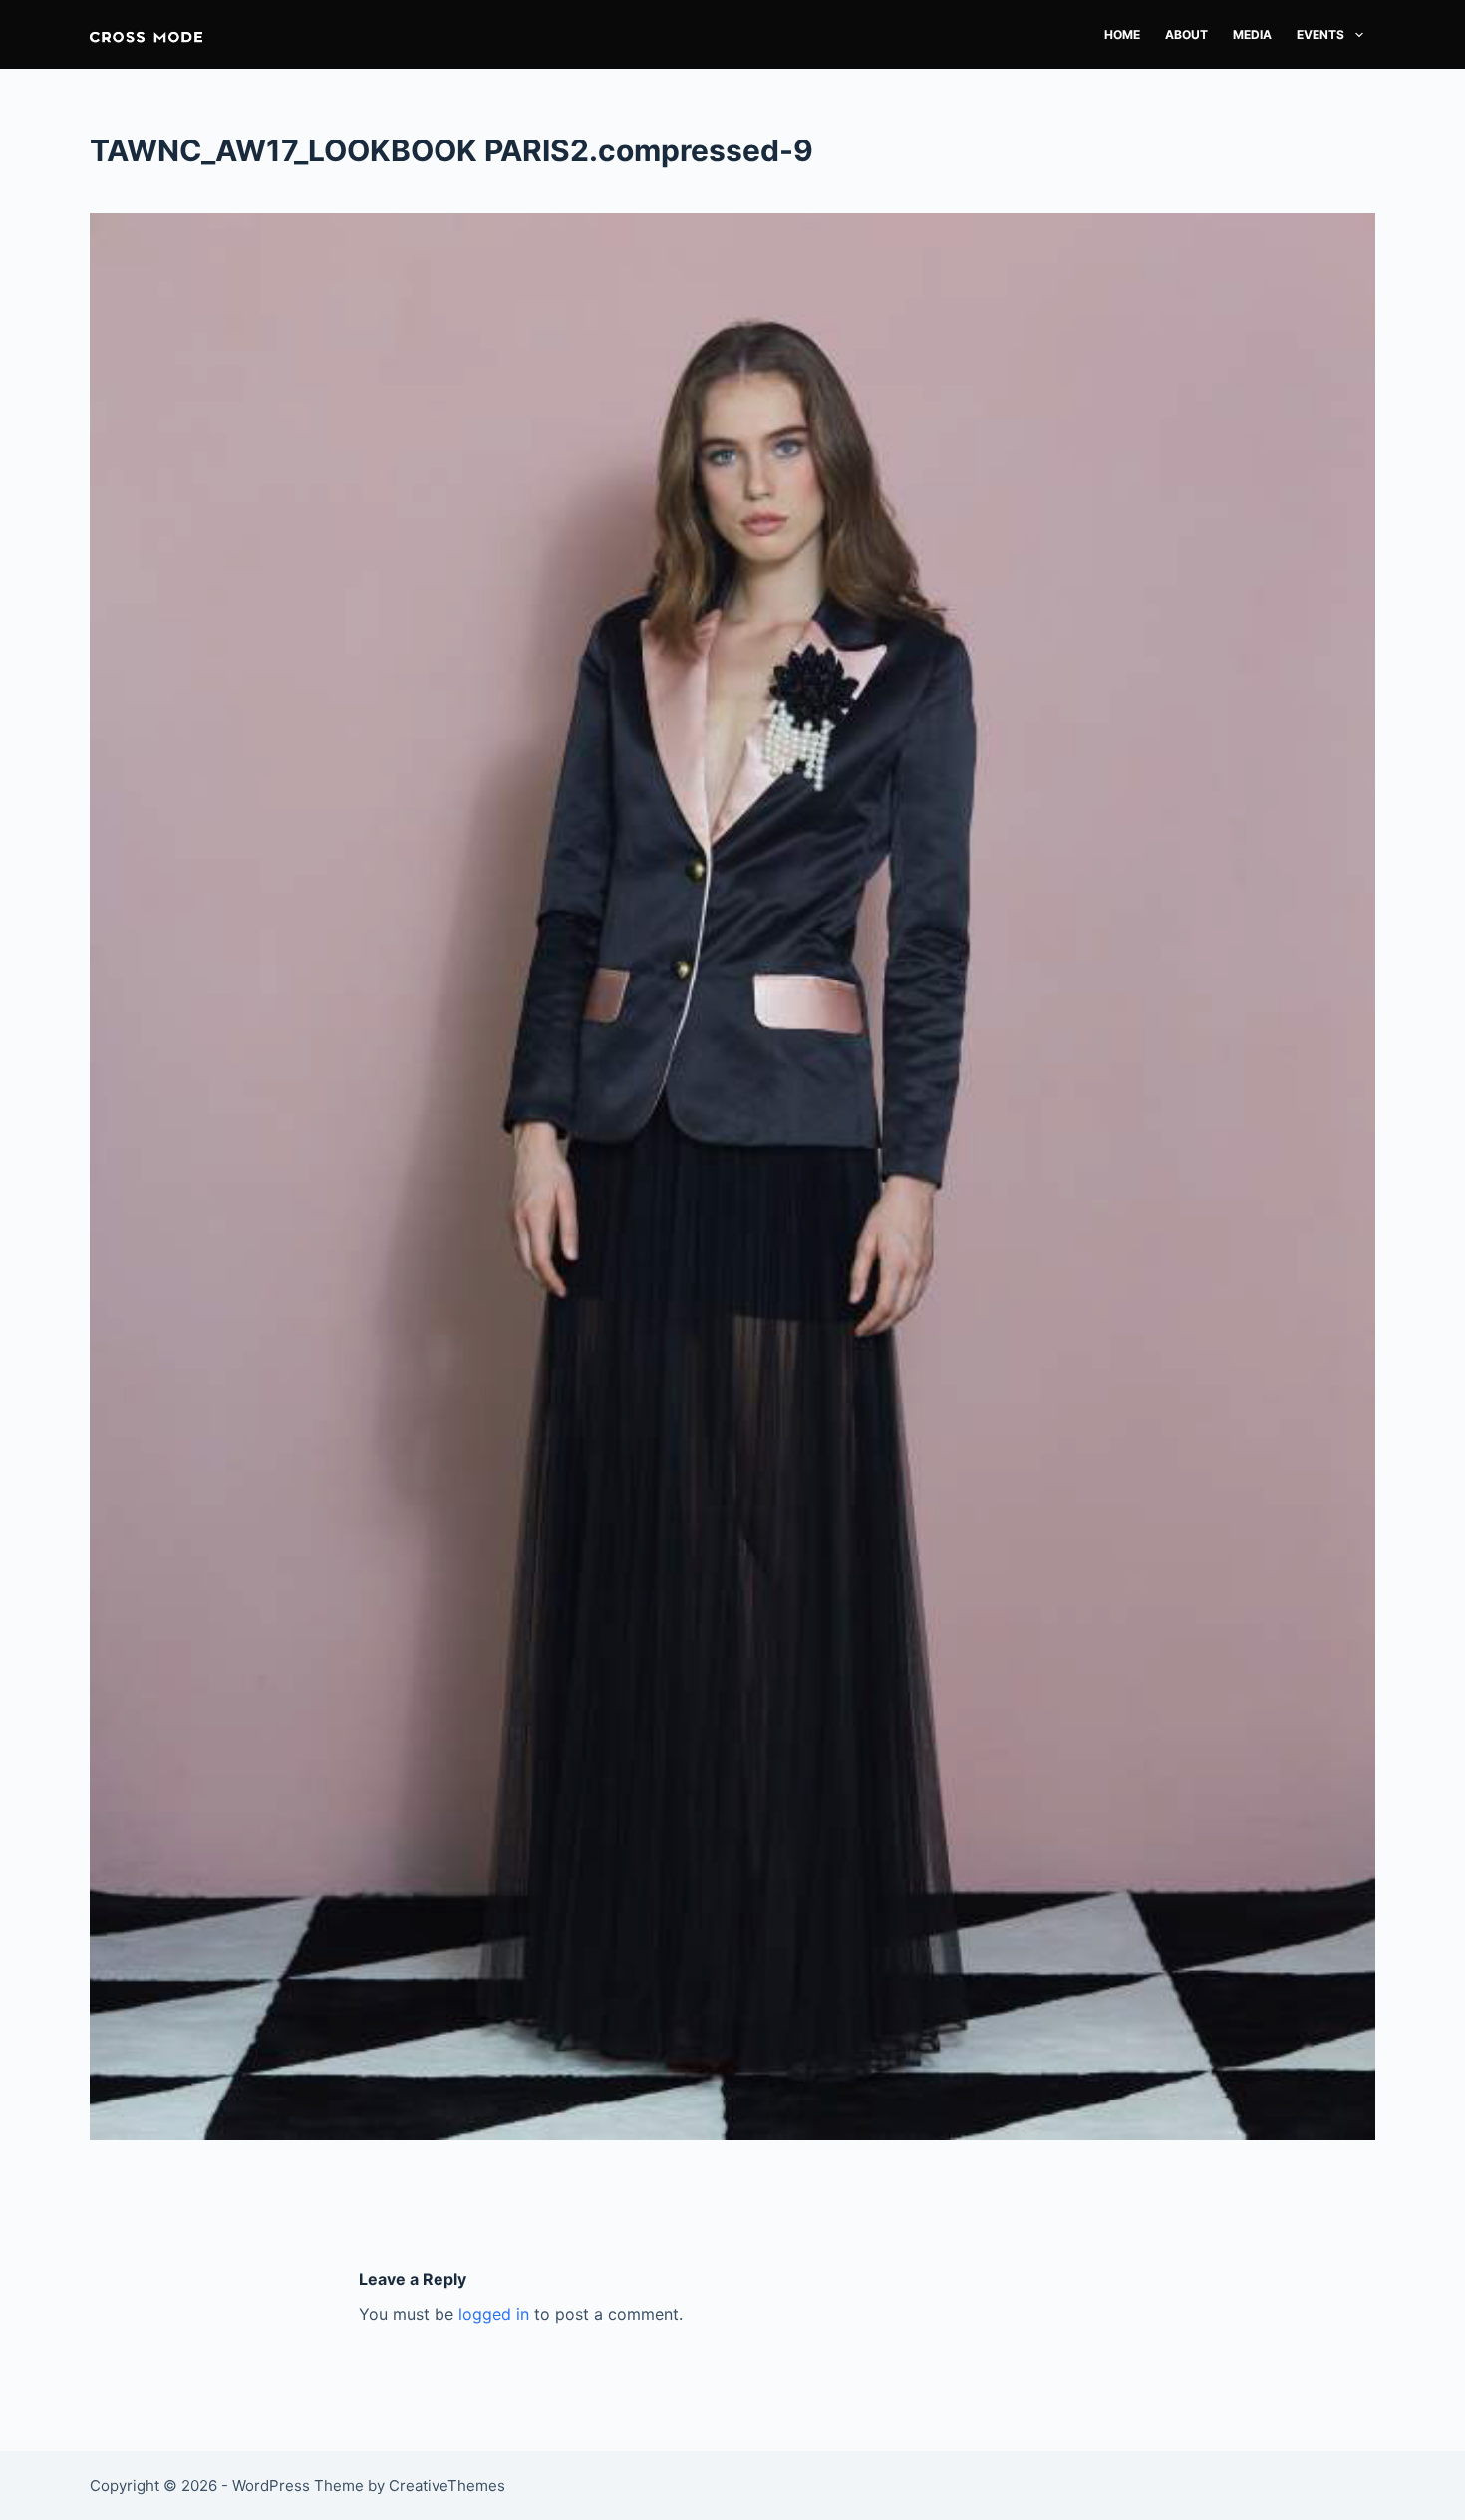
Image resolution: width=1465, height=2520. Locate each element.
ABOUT (1186, 34)
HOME (1122, 34)
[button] (146, 34)
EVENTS (1320, 34)
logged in (494, 2314)
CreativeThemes (447, 2486)
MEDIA (1252, 34)
